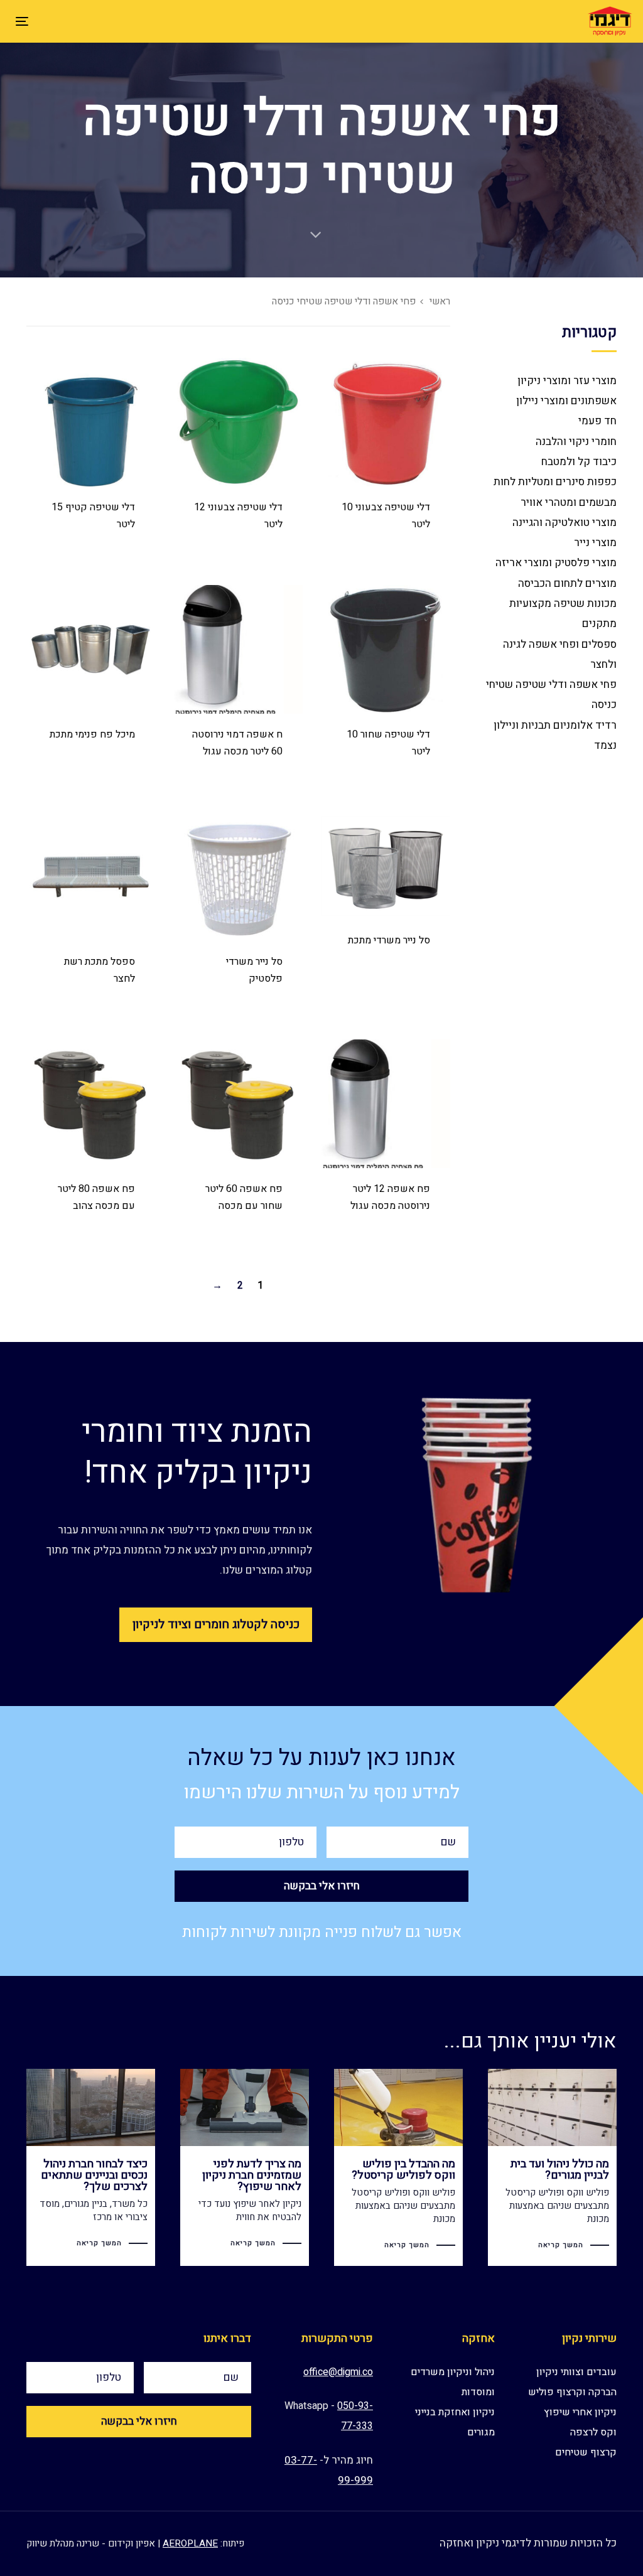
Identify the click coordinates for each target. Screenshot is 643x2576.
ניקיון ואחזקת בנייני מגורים (455, 2422)
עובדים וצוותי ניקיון (576, 2372)
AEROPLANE (190, 2543)
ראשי (440, 302)
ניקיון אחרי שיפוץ (580, 2412)
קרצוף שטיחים (586, 2452)
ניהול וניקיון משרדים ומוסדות (453, 2382)
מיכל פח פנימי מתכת (92, 734)
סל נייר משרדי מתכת (389, 940)
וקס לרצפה (593, 2432)
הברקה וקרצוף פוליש (572, 2392)
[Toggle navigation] (118, 21)
